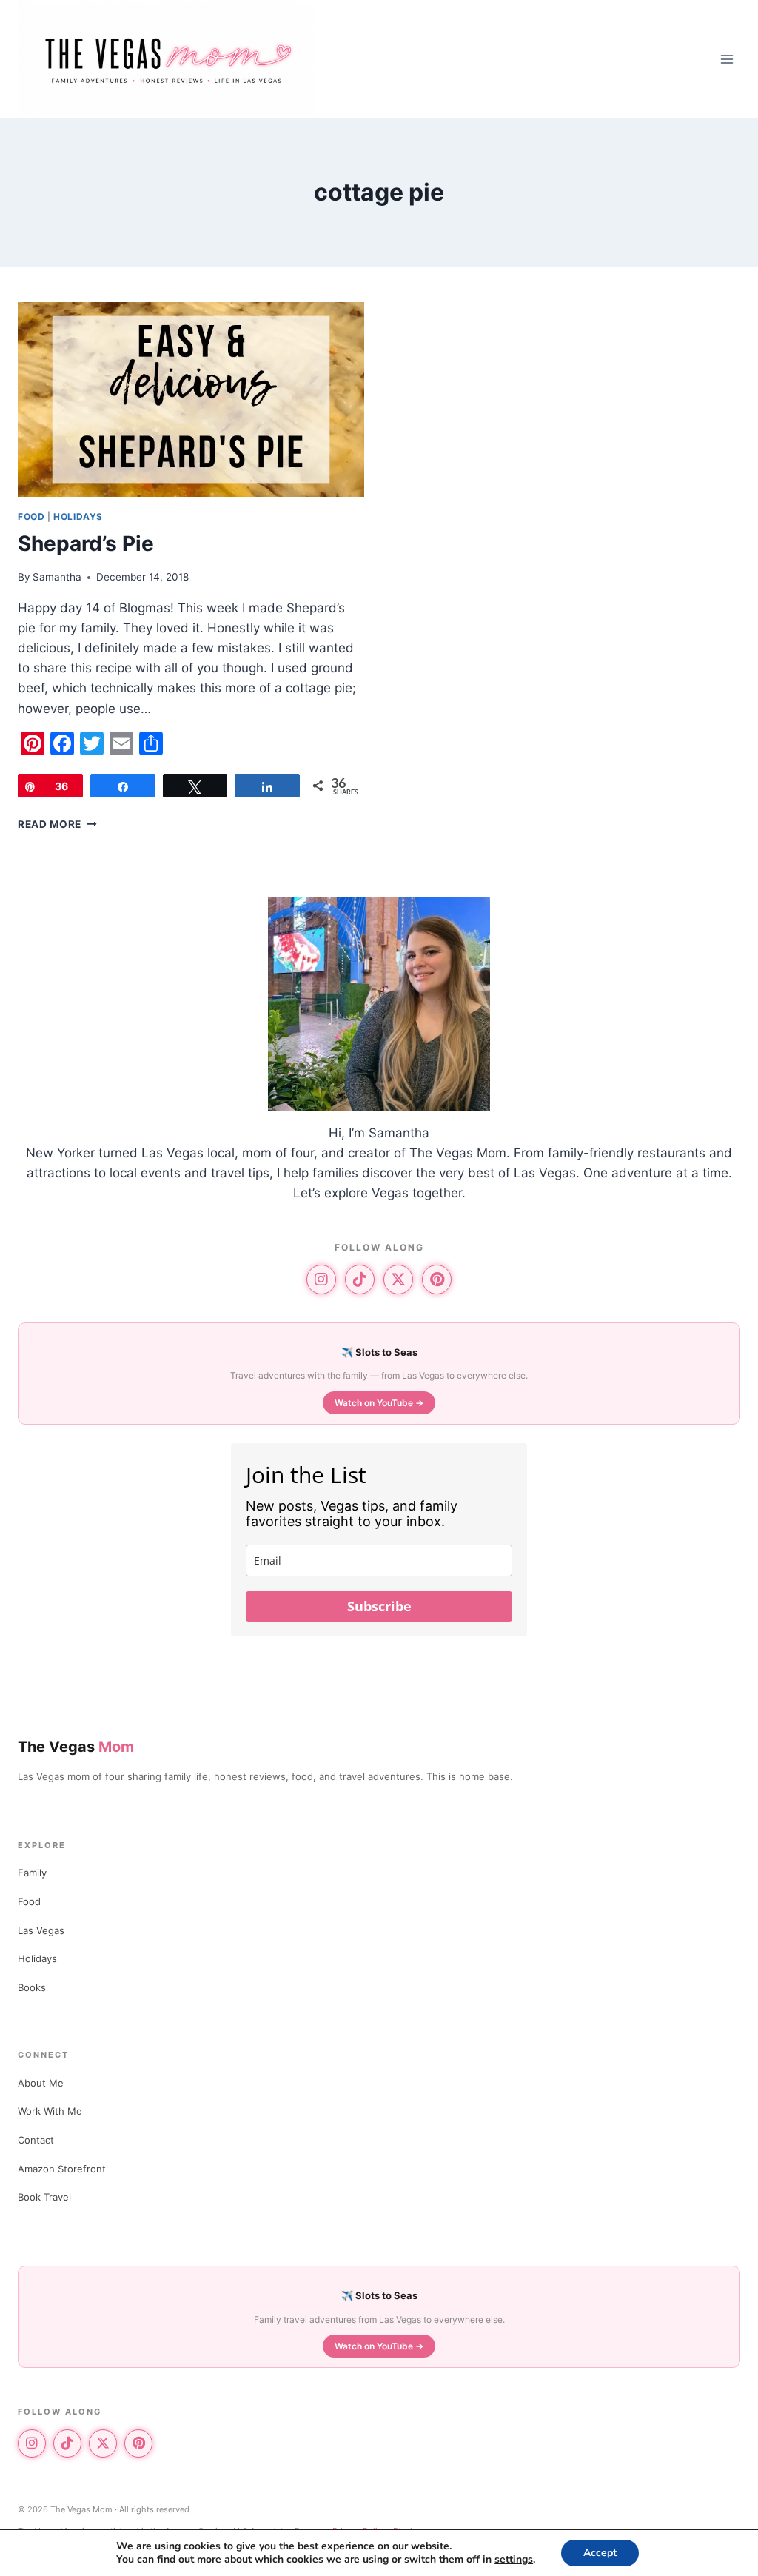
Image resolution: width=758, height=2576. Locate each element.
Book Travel (44, 2197)
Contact (36, 2140)
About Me (41, 2083)
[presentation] (191, 399)
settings (514, 2560)
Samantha (57, 577)
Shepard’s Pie (86, 543)
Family (32, 1873)
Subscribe (379, 1606)
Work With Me (50, 2111)
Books (32, 1987)
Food (31, 516)
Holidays (78, 516)
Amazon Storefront (62, 2169)
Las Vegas (41, 1930)
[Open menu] (727, 59)
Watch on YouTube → (379, 1403)
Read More (57, 824)
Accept (600, 2553)
